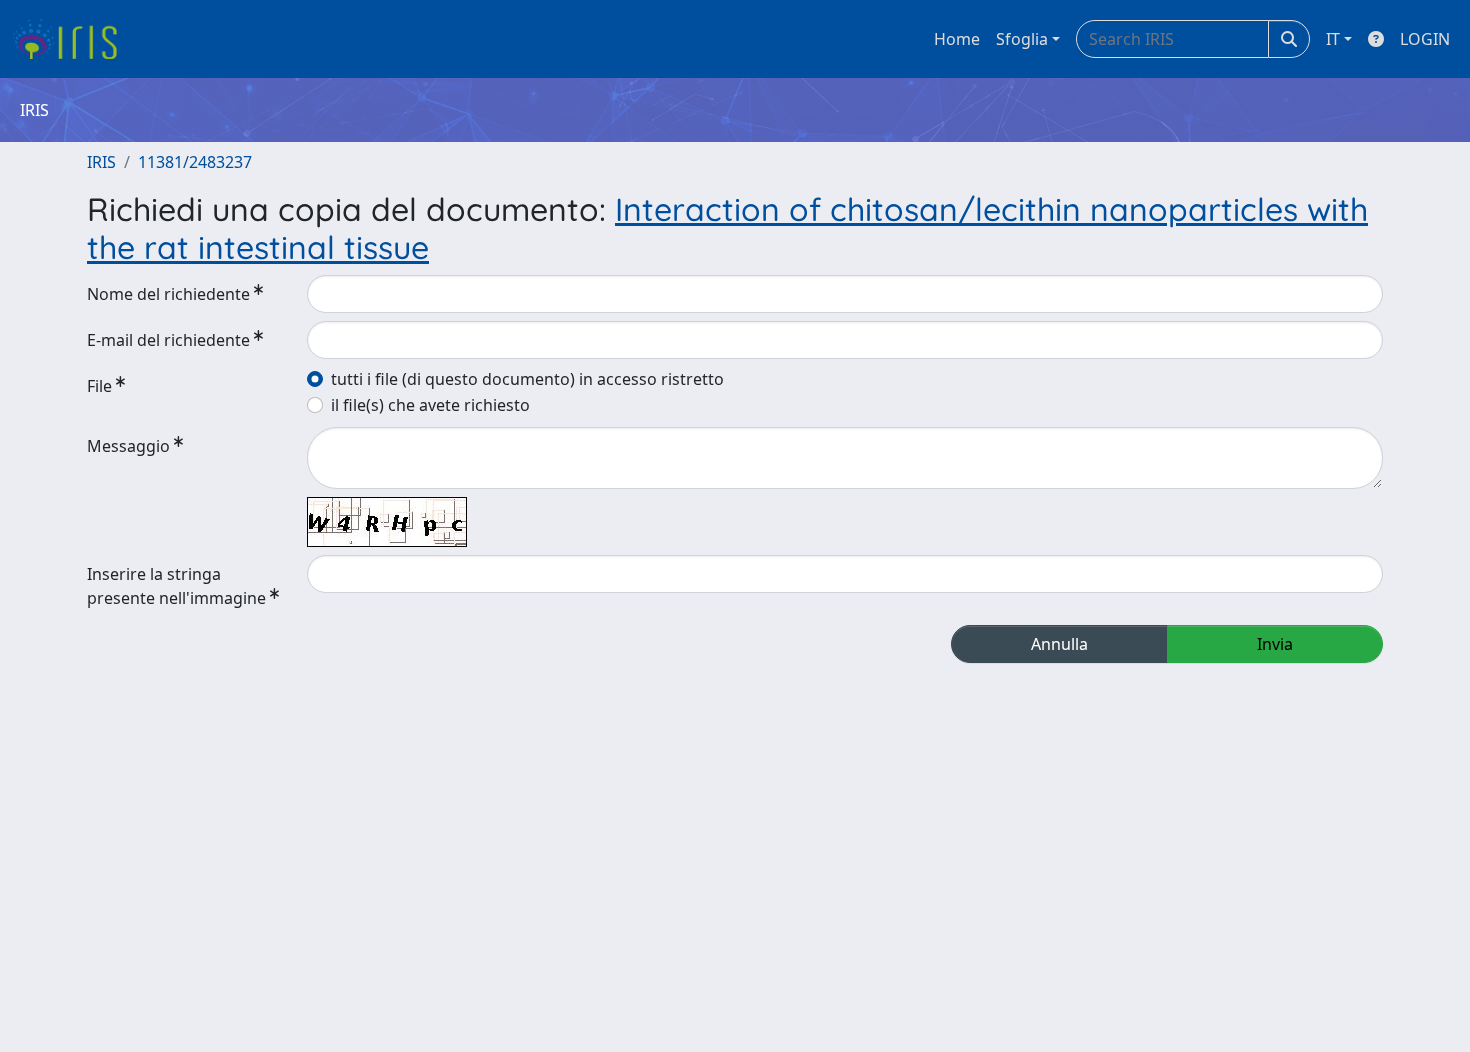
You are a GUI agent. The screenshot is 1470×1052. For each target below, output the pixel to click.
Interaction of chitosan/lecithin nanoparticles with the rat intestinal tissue (727, 228)
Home (957, 39)
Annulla (1059, 644)
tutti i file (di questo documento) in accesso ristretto (527, 379)
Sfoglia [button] (1022, 39)
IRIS (101, 162)
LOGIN (1425, 39)
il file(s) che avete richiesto (430, 405)
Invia (1275, 644)
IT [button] (1333, 39)
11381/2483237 (195, 162)
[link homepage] (72, 39)
